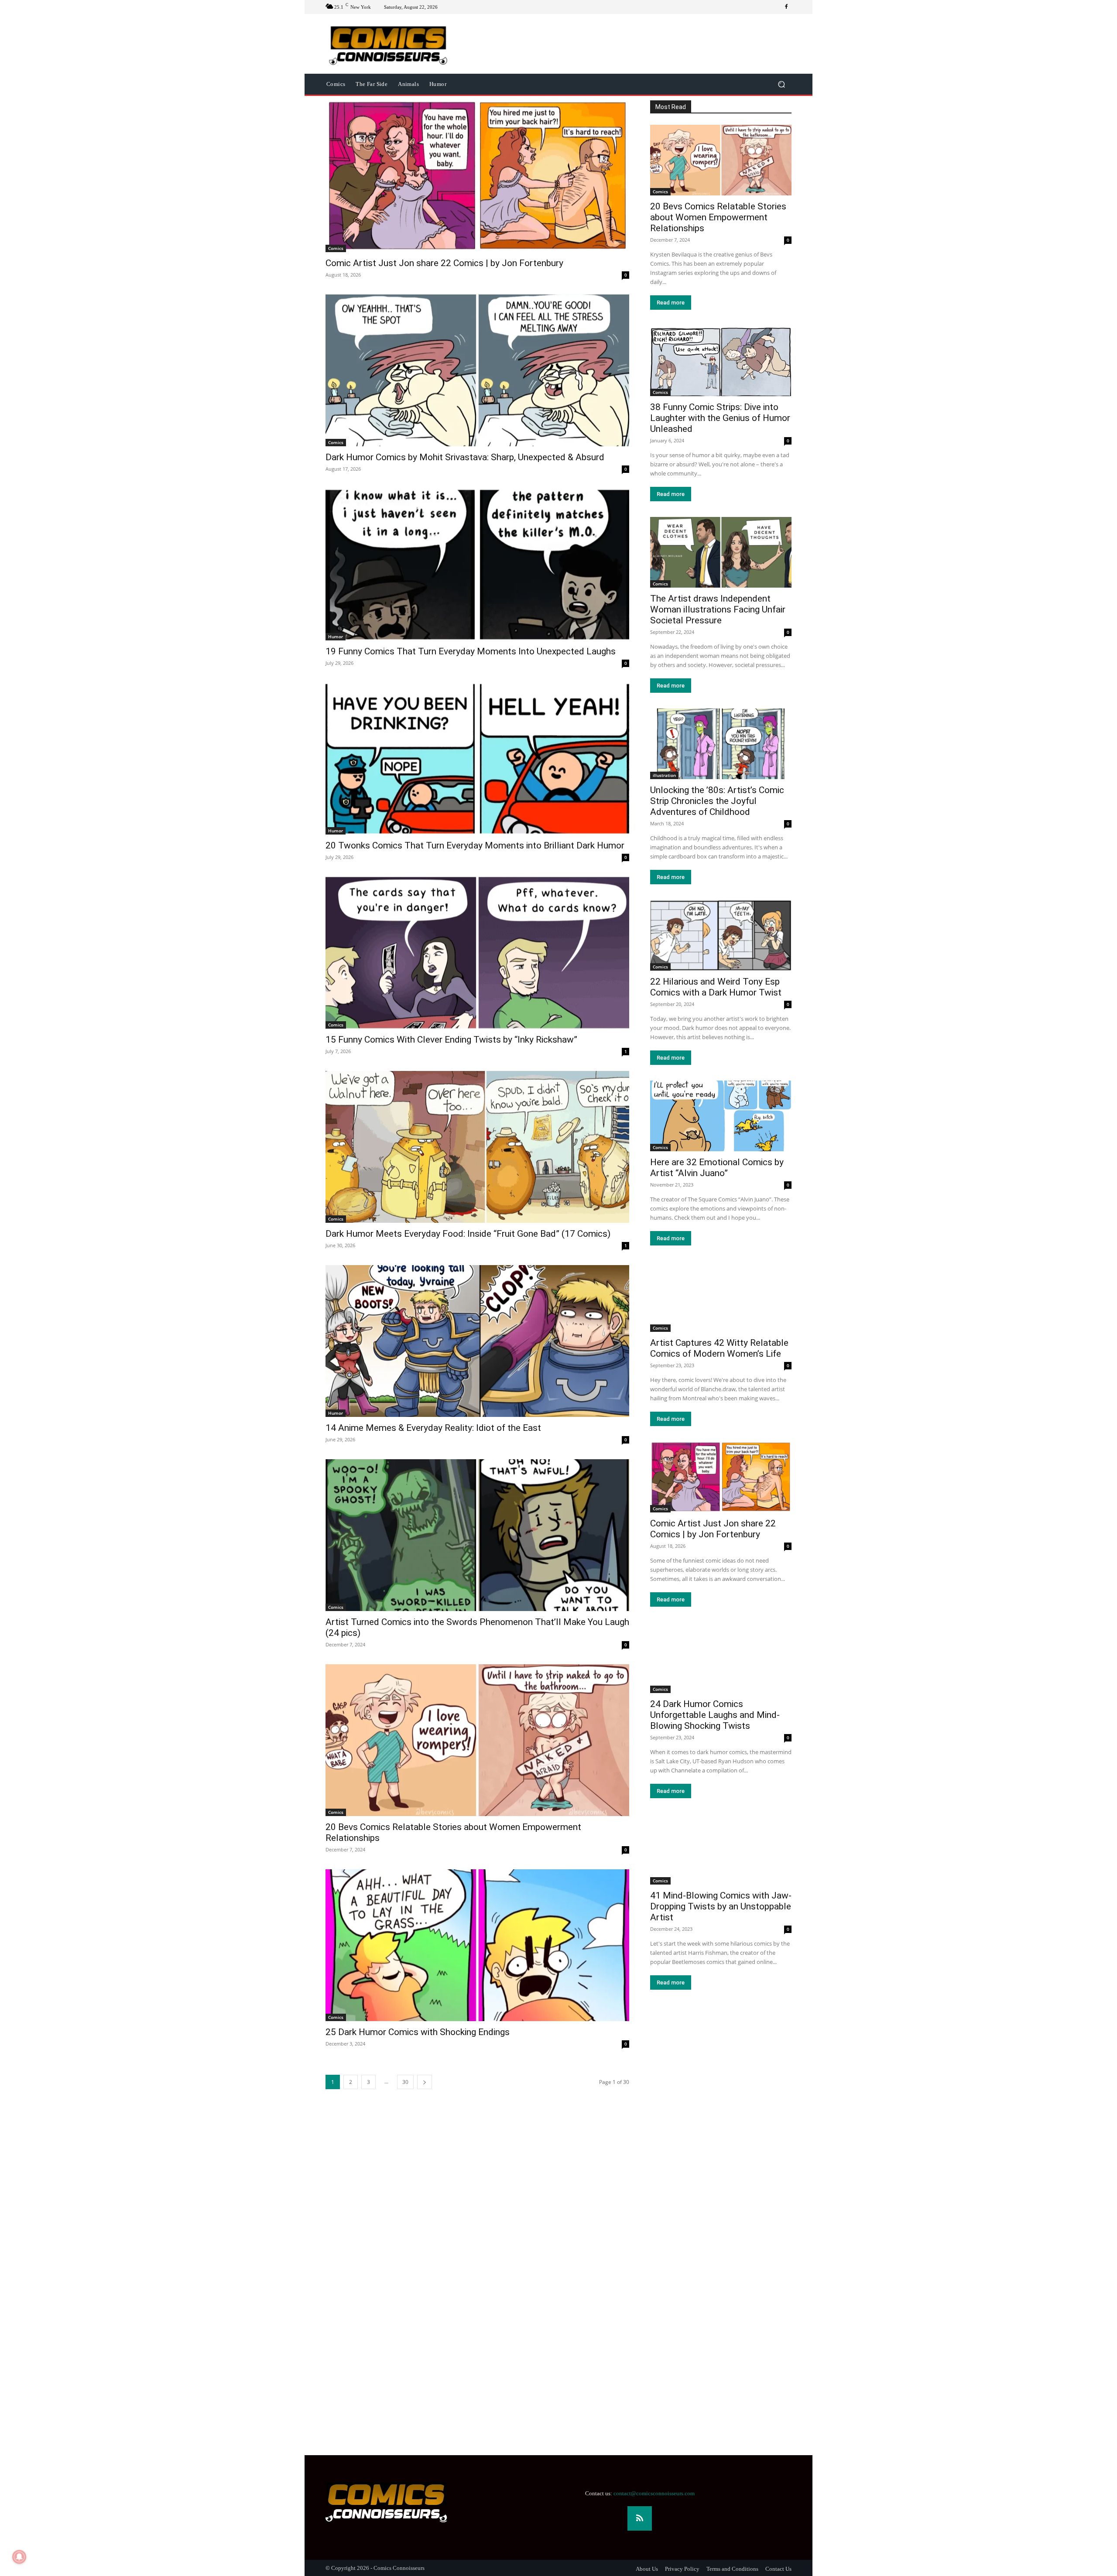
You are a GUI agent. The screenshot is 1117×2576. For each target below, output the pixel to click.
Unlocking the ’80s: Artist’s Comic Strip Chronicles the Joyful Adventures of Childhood (717, 801)
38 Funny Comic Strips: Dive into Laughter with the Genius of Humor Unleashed (720, 418)
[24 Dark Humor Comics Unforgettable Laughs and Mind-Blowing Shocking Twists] (721, 1658)
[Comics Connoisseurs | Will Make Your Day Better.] (396, 2502)
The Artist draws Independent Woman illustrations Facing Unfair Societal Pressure (718, 609)
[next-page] (425, 2082)
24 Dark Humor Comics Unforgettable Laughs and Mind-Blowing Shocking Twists (715, 1715)
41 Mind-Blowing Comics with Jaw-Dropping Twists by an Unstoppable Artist (721, 1906)
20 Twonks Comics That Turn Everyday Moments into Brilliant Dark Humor (475, 845)
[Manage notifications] (19, 2557)
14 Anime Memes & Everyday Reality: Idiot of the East (433, 1428)
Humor (336, 636)
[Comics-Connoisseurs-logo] (388, 44)
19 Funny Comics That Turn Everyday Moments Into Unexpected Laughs (471, 651)
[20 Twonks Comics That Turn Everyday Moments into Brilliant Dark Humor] (477, 759)
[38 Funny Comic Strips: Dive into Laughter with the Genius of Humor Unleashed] (721, 361)
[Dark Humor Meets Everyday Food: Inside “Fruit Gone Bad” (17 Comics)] (477, 1147)
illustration (664, 775)
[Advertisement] (262, 2290)
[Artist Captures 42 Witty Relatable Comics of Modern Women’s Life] (721, 1297)
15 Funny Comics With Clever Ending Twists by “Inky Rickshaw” (451, 1040)
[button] (781, 84)
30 (405, 2082)
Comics (336, 248)
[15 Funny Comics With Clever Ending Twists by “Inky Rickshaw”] (477, 953)
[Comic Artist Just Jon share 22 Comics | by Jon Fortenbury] (477, 176)
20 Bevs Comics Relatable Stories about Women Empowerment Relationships (718, 217)
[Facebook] (786, 7)
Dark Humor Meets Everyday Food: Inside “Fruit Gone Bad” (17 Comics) (468, 1234)
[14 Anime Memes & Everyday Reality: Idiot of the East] (477, 1341)
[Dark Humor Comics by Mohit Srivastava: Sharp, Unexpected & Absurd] (477, 370)
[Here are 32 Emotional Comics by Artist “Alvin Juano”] (721, 1116)
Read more (671, 303)
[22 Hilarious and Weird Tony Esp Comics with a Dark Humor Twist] (721, 935)
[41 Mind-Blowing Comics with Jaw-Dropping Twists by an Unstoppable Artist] (721, 1849)
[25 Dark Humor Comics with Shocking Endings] (477, 1945)
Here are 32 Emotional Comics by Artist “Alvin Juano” (717, 1168)
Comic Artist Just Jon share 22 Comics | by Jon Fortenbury (444, 263)
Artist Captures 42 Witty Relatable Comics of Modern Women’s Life (719, 1348)
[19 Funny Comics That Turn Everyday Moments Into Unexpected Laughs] (477, 564)
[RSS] (640, 2518)
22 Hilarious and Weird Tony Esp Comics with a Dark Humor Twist (716, 987)
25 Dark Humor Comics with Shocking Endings (418, 2032)
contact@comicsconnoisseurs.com (654, 2493)
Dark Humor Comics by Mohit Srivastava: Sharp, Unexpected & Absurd (465, 457)
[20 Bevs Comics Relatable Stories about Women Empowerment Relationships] (477, 1740)
